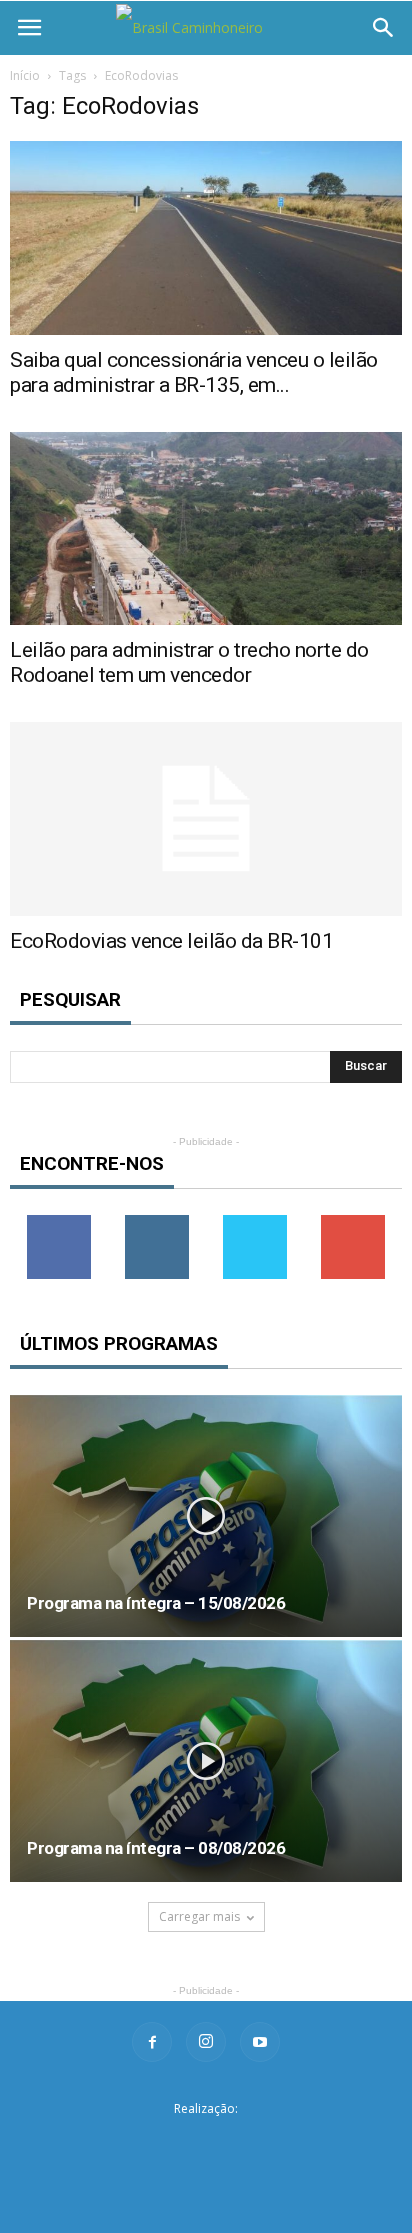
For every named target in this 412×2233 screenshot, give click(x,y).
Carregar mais (199, 1916)
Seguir (157, 1222)
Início (25, 75)
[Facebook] (152, 2042)
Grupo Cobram (206, 2140)
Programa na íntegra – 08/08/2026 (156, 1848)
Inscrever (353, 1222)
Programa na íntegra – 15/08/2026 (156, 1603)
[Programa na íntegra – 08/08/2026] (206, 1761)
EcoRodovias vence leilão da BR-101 (171, 941)
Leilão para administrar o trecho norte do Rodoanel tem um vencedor (189, 662)
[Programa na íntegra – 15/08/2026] (206, 1516)
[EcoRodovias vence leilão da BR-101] (206, 819)
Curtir (59, 1222)
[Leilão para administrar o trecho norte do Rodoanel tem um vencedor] (206, 529)
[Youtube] (260, 2042)
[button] (384, 28)
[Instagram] (206, 2042)
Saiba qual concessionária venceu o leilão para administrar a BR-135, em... (194, 372)
